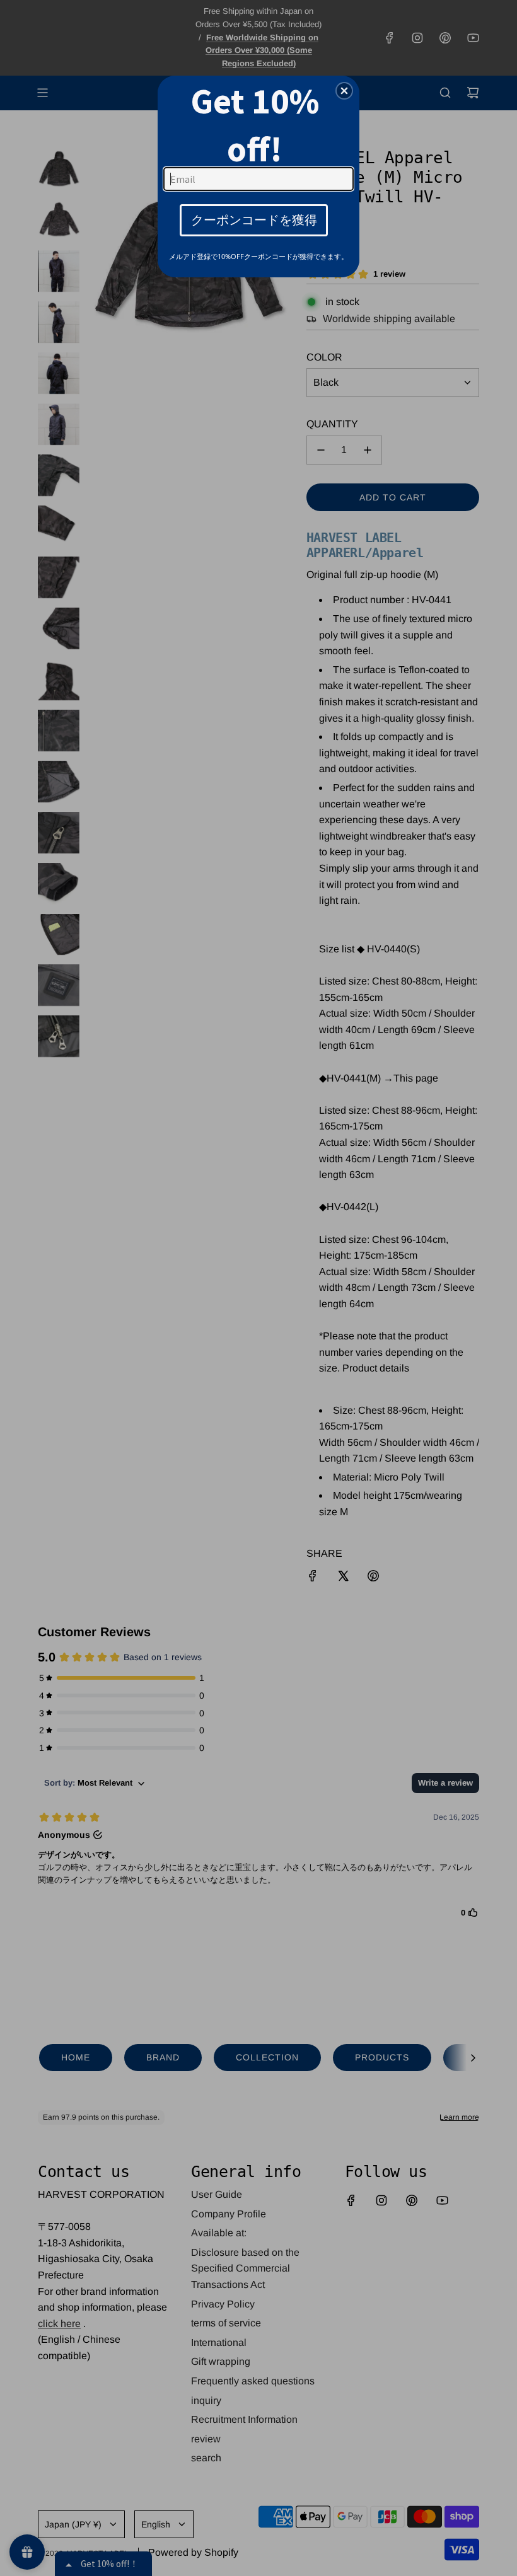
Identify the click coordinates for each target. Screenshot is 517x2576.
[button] (344, 91)
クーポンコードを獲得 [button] (254, 220)
